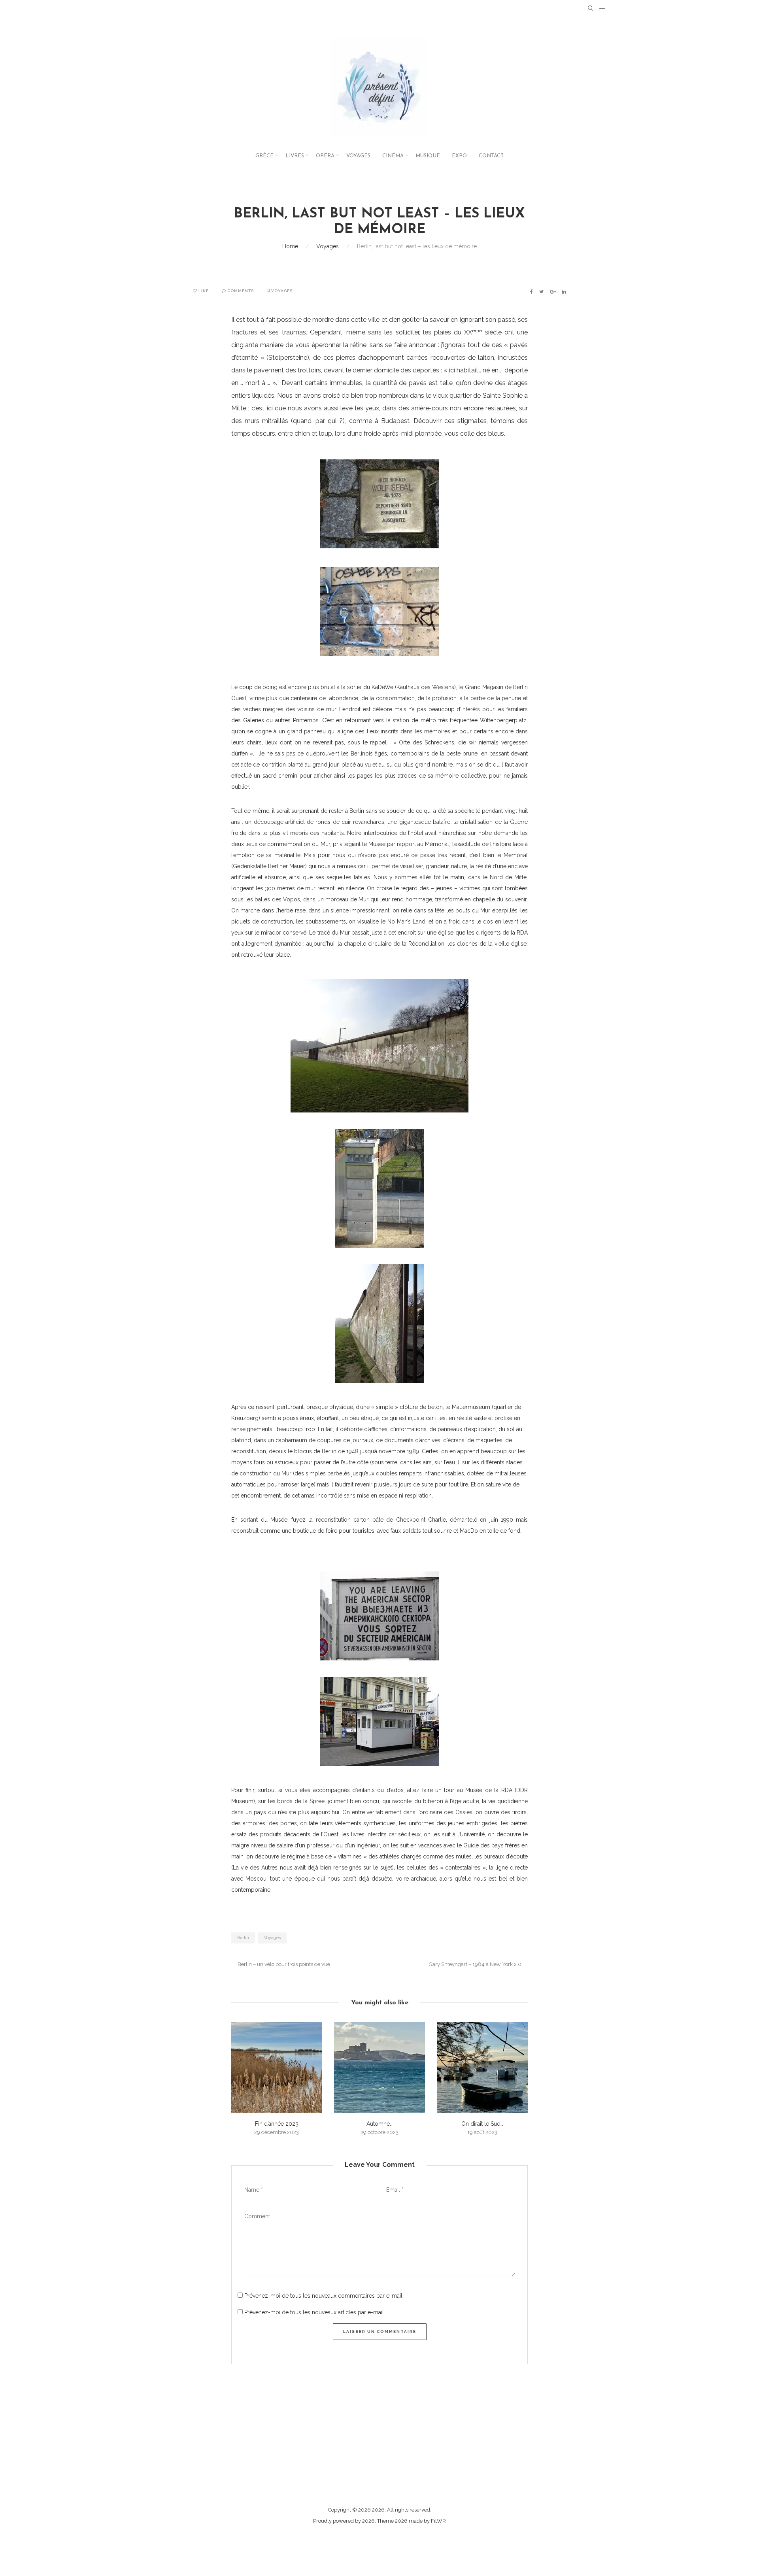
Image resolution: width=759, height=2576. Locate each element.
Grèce (264, 156)
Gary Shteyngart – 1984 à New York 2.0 (476, 1964)
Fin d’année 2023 (277, 2124)
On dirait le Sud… (482, 2124)
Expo (459, 156)
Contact (491, 156)
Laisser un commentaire (380, 2331)
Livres (295, 156)
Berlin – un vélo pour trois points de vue (283, 1964)
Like (203, 291)
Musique (428, 156)
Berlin (243, 1938)
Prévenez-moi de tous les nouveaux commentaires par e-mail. (324, 2296)
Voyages (358, 156)
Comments (240, 291)
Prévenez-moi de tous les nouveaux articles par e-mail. (315, 2312)
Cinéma (393, 156)
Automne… (379, 2124)
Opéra (325, 156)
